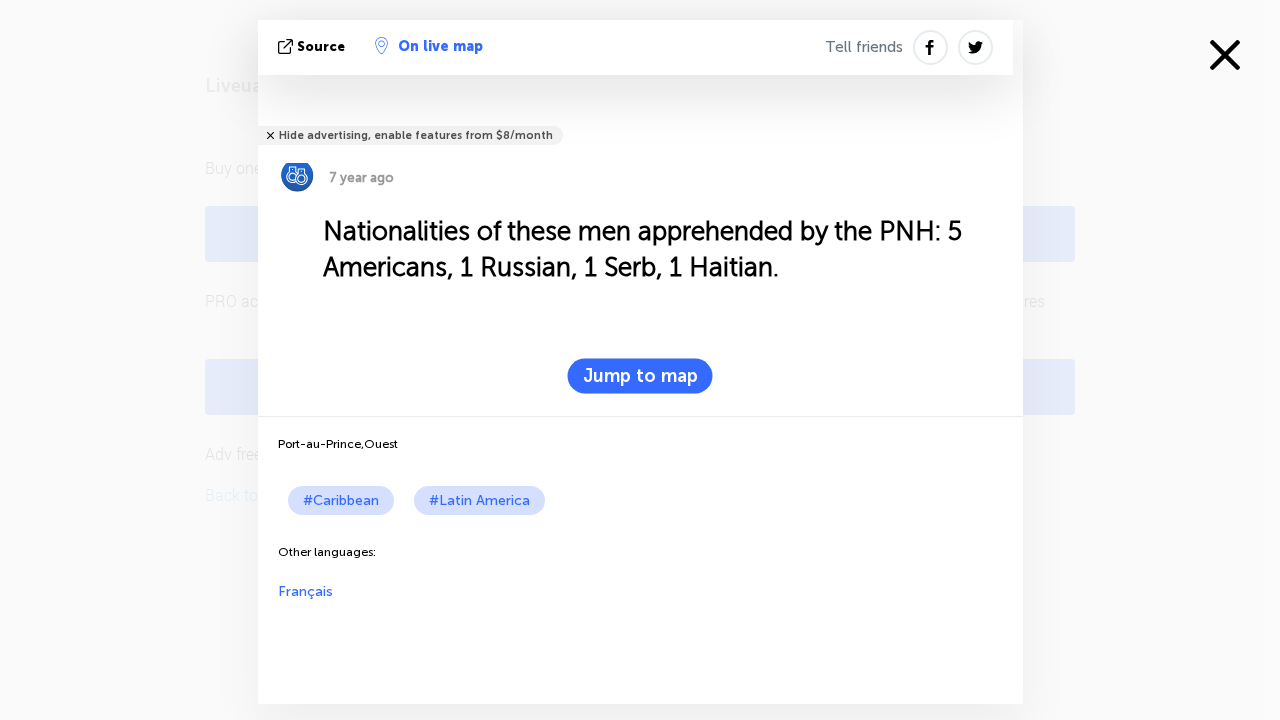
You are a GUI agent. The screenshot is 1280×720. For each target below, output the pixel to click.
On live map (440, 46)
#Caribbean (341, 500)
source (321, 46)
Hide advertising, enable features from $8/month (416, 135)
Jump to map (640, 376)
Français (305, 591)
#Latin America (479, 500)
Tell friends (864, 47)
